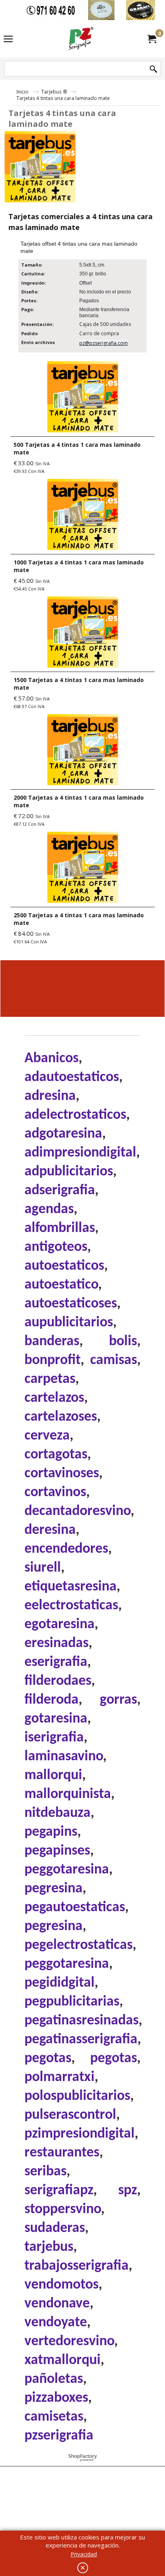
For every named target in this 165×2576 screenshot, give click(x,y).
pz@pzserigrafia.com (104, 343)
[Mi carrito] (151, 39)
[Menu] (8, 39)
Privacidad (84, 2554)
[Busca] (153, 69)
